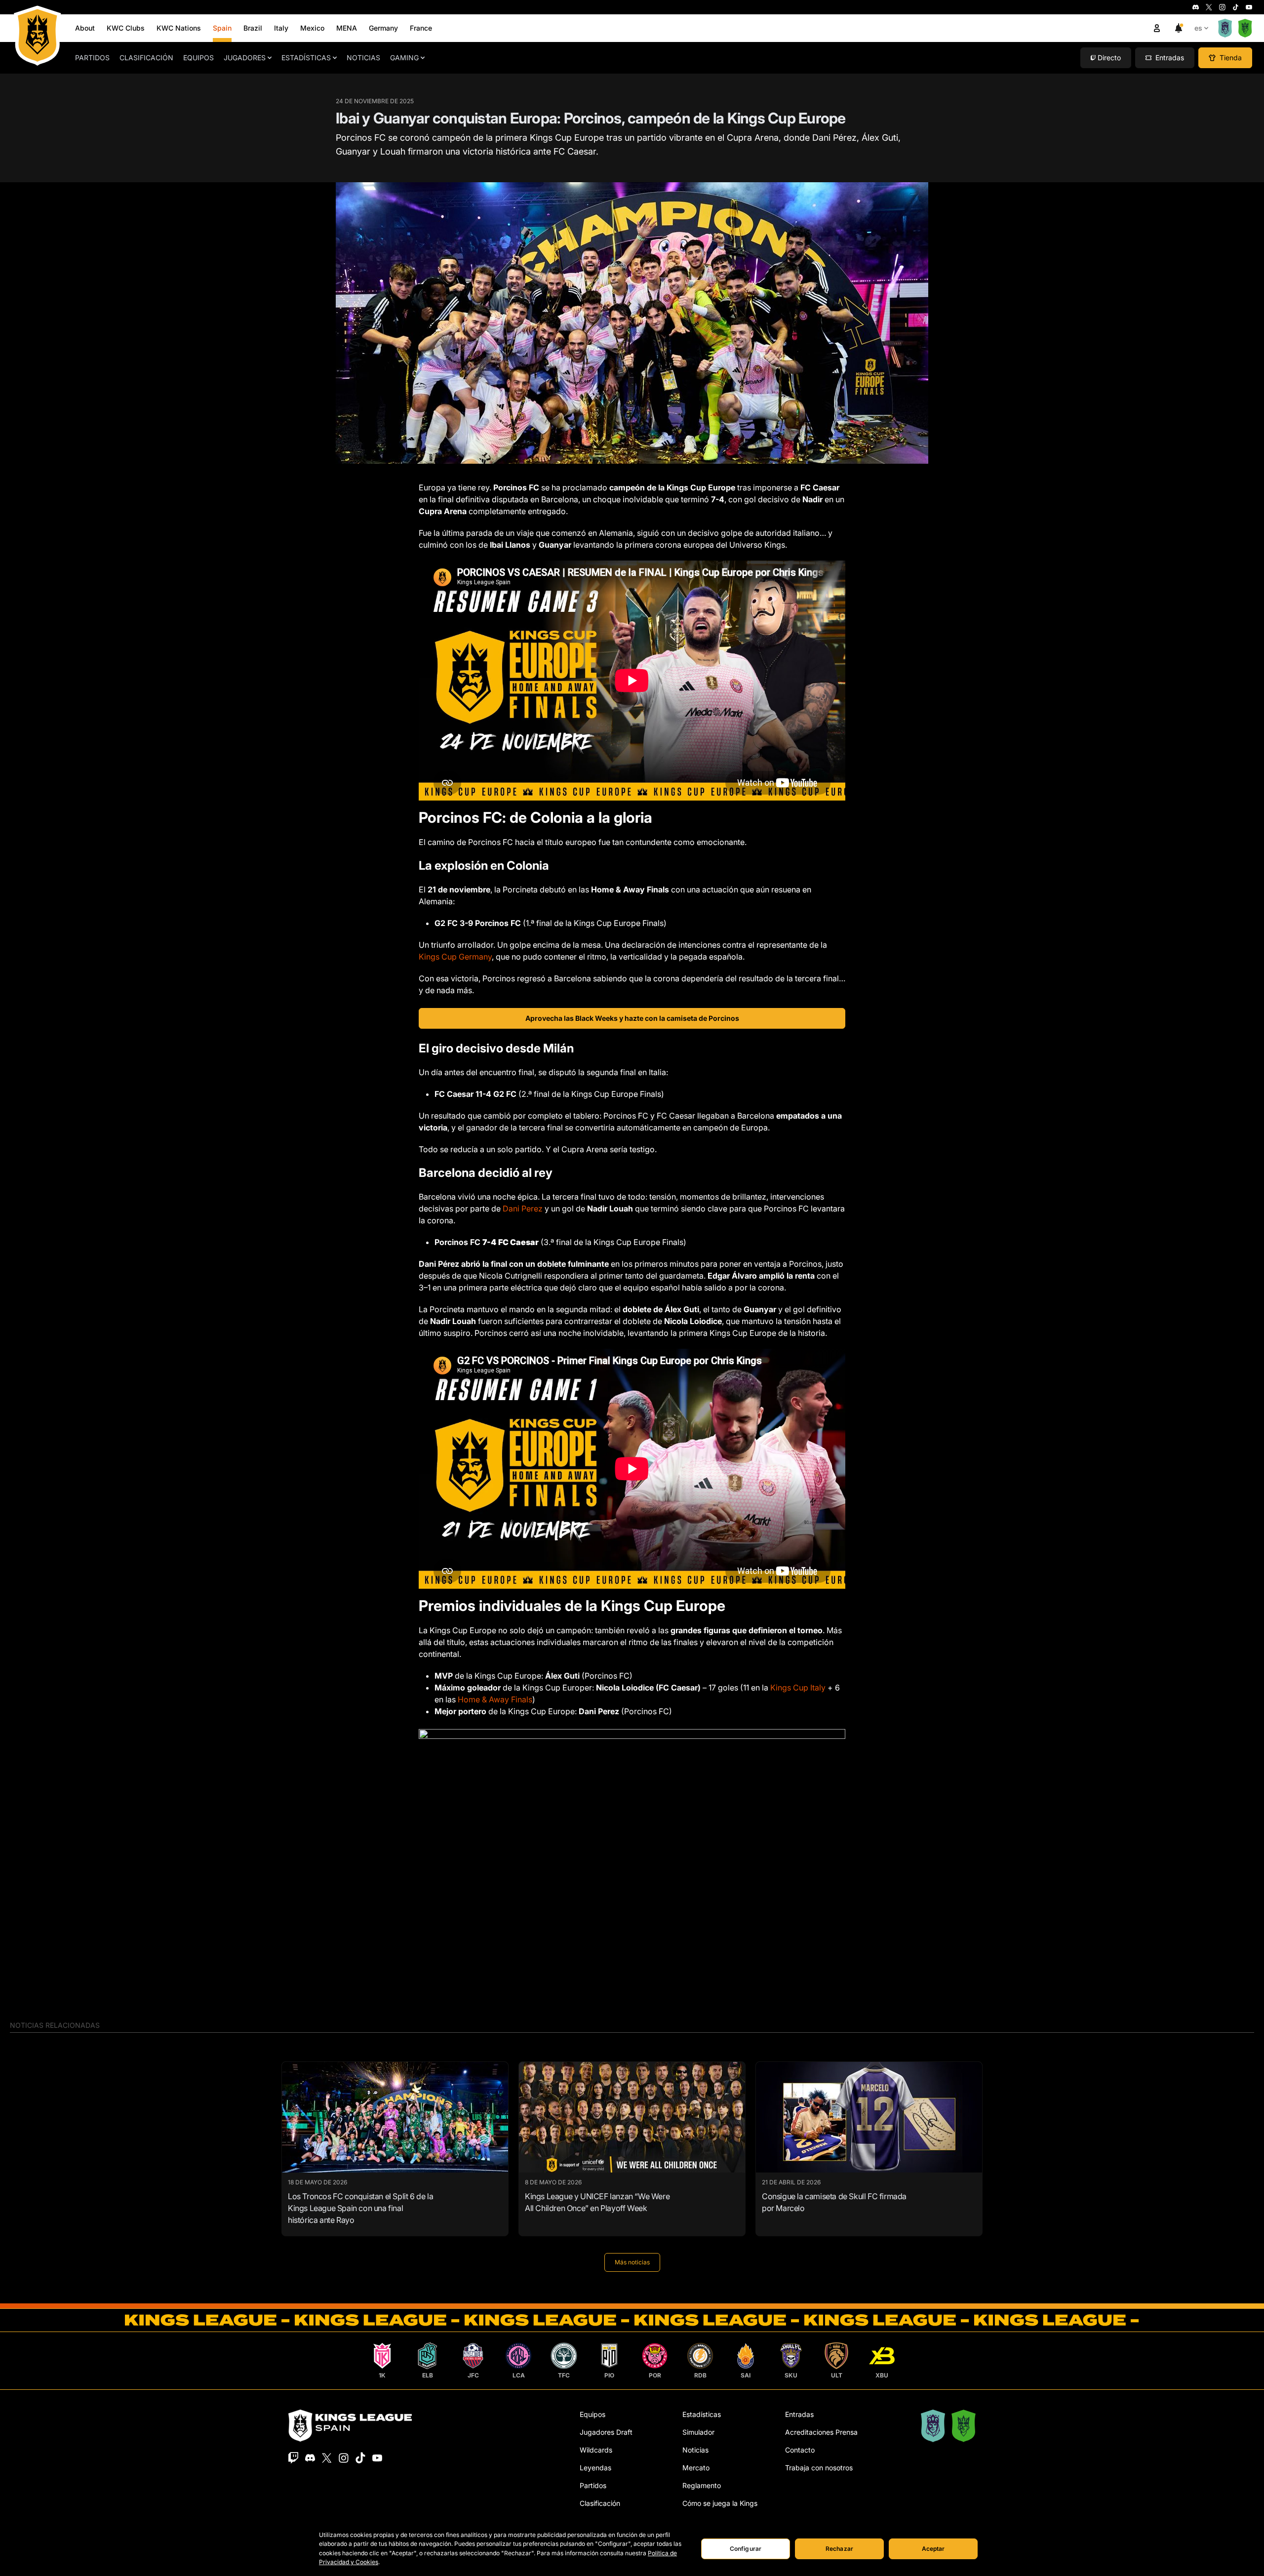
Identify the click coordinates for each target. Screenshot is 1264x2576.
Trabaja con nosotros (819, 2468)
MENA (347, 28)
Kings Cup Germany (455, 957)
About (85, 28)
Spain (222, 28)
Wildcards (596, 2450)
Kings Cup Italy (798, 1688)
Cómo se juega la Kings (720, 2503)
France (421, 28)
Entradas (799, 2414)
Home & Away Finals (495, 1699)
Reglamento (702, 2485)
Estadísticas (306, 58)
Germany (383, 28)
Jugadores (245, 58)
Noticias (363, 58)
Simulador (698, 2432)
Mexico (312, 28)
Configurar (746, 2549)
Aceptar (933, 2549)
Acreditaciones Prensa (821, 2432)
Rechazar (839, 2549)
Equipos (198, 58)
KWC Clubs (126, 28)
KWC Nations (179, 28)
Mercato (696, 2468)
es (1198, 28)
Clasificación (146, 58)
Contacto (800, 2450)
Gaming (404, 58)
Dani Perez (523, 1208)
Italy (281, 28)
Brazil (253, 28)
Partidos (92, 58)
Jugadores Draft (606, 2432)
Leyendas (595, 2468)
